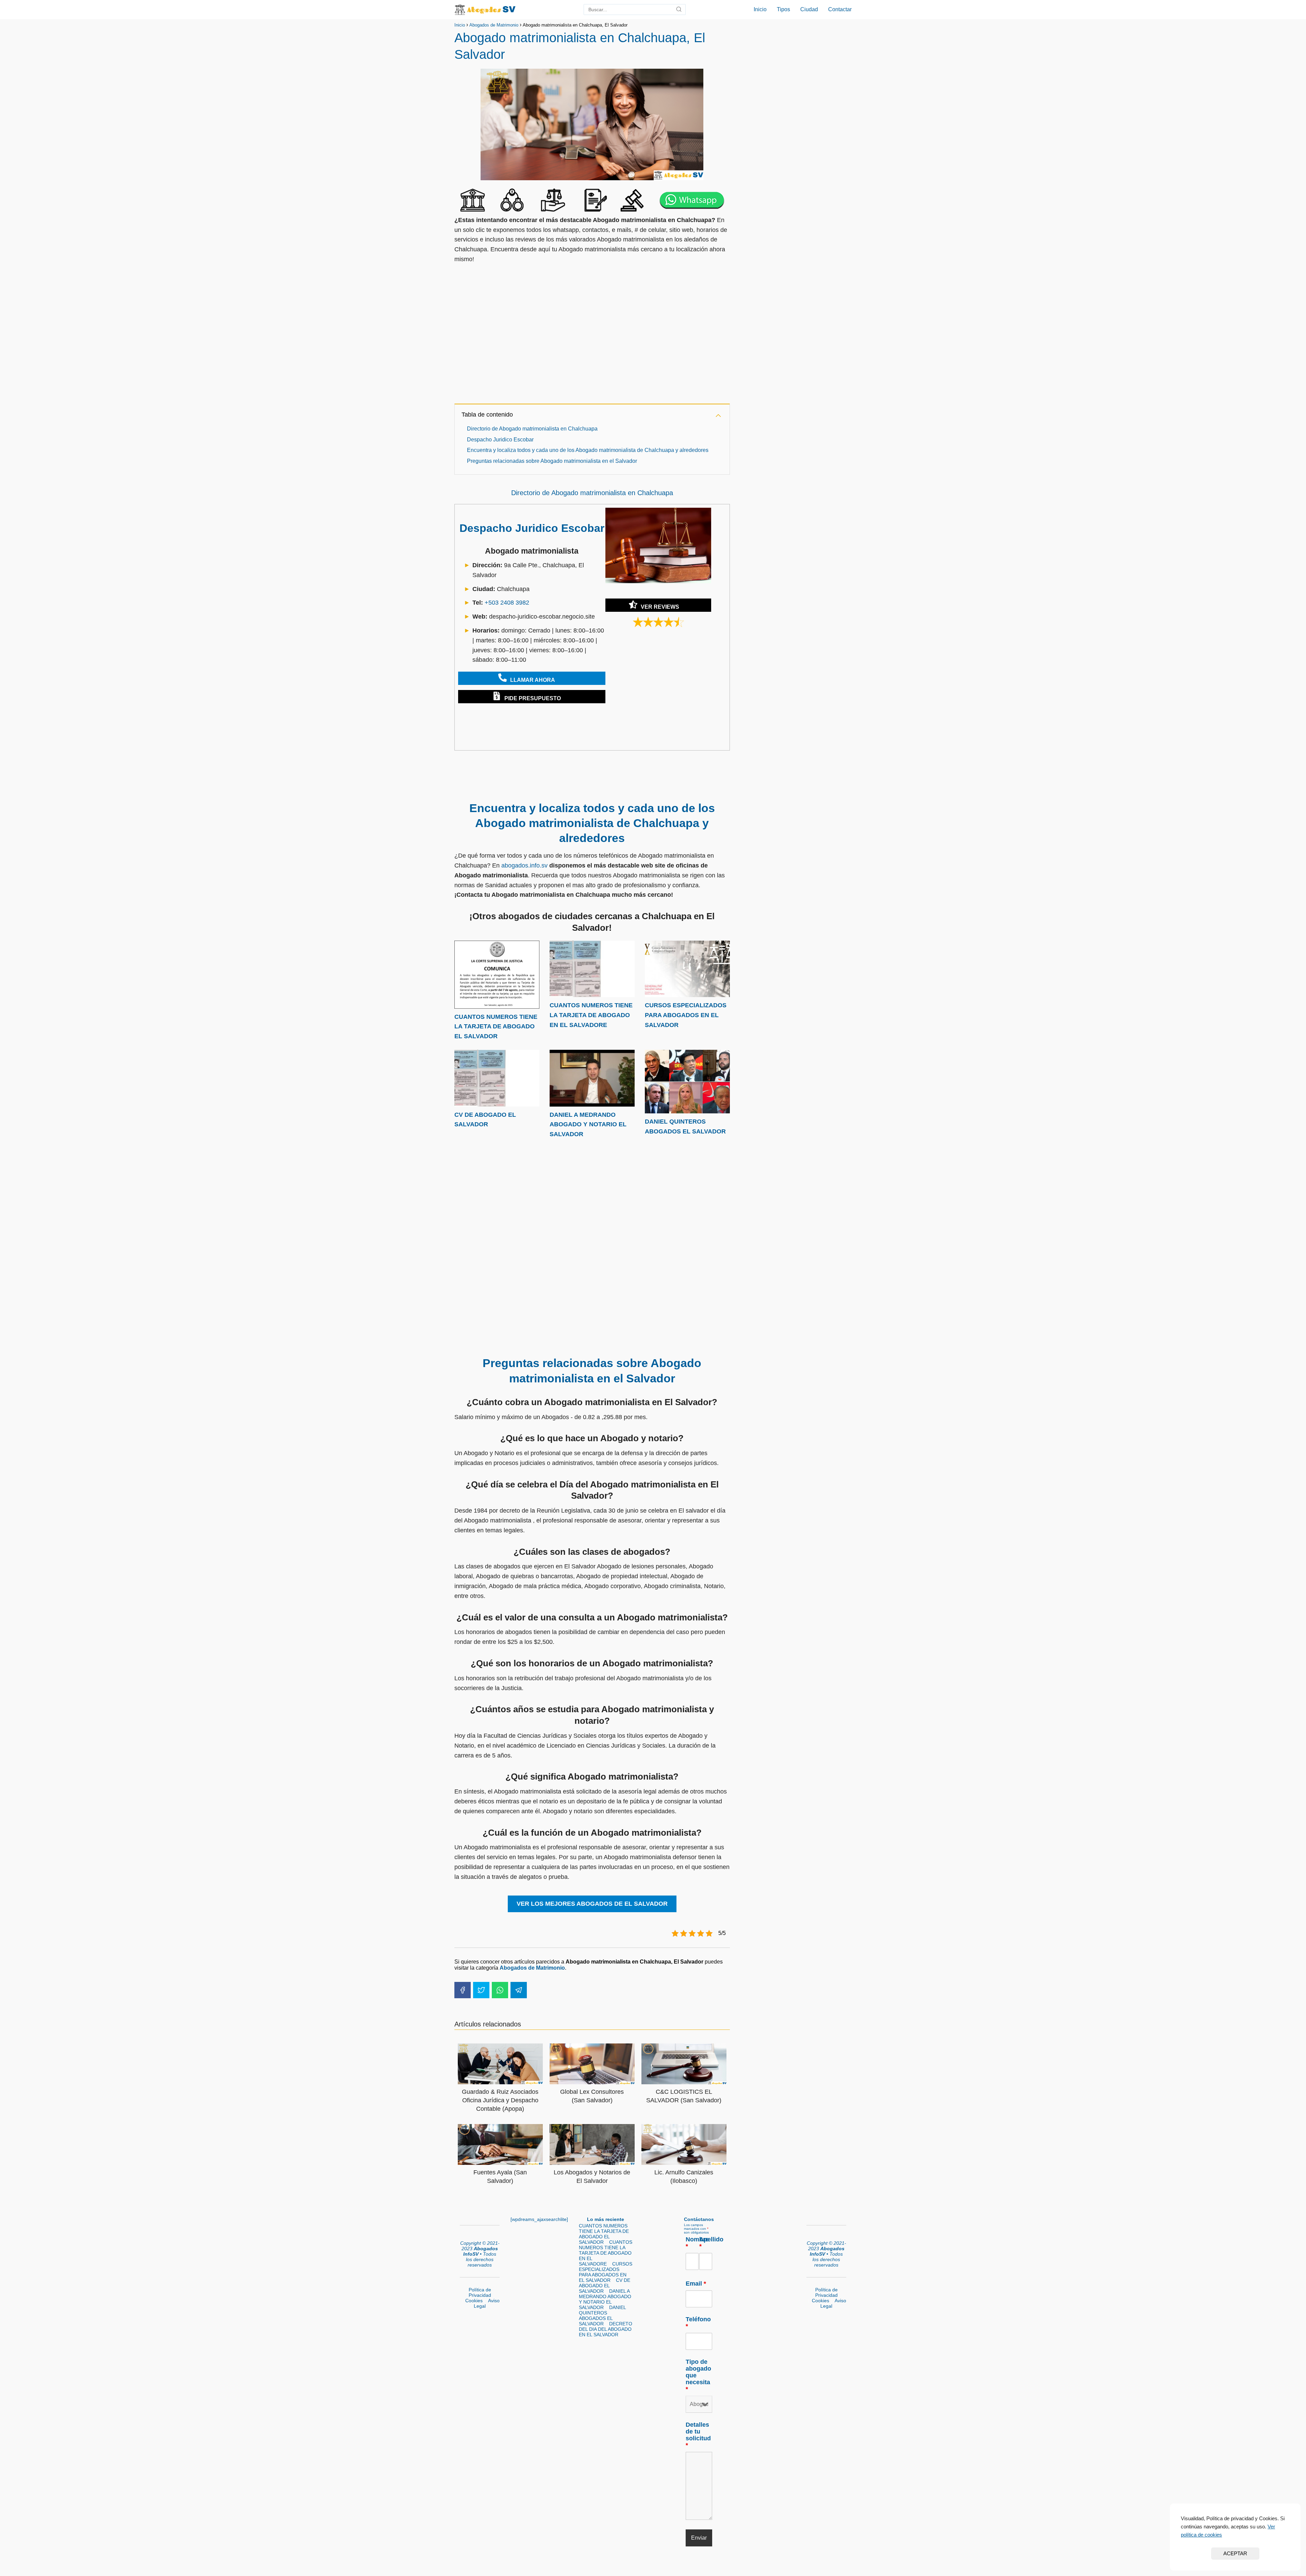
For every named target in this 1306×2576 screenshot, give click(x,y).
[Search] (679, 10)
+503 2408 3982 (507, 603)
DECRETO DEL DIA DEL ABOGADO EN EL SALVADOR (606, 2329)
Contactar (840, 9)
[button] (528, 678)
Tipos (783, 9)
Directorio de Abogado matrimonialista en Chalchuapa (532, 429)
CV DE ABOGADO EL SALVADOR (605, 2286)
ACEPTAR (1235, 2553)
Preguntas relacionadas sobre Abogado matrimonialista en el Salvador (552, 461)
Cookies (474, 2301)
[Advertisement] (592, 338)
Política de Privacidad (480, 2292)
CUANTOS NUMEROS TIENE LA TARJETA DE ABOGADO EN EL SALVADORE (591, 1015)
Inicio (760, 9)
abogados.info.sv (524, 865)
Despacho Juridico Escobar (500, 440)
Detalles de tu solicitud (698, 2435)
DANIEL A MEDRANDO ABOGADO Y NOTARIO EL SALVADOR (588, 1125)
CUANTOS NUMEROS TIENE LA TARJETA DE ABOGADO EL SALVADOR (496, 1027)
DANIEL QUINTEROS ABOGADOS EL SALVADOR (602, 2316)
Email (696, 2284)
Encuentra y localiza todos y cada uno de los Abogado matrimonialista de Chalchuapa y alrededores (588, 450)
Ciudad (809, 9)
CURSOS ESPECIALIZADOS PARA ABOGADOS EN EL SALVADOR (686, 1015)
